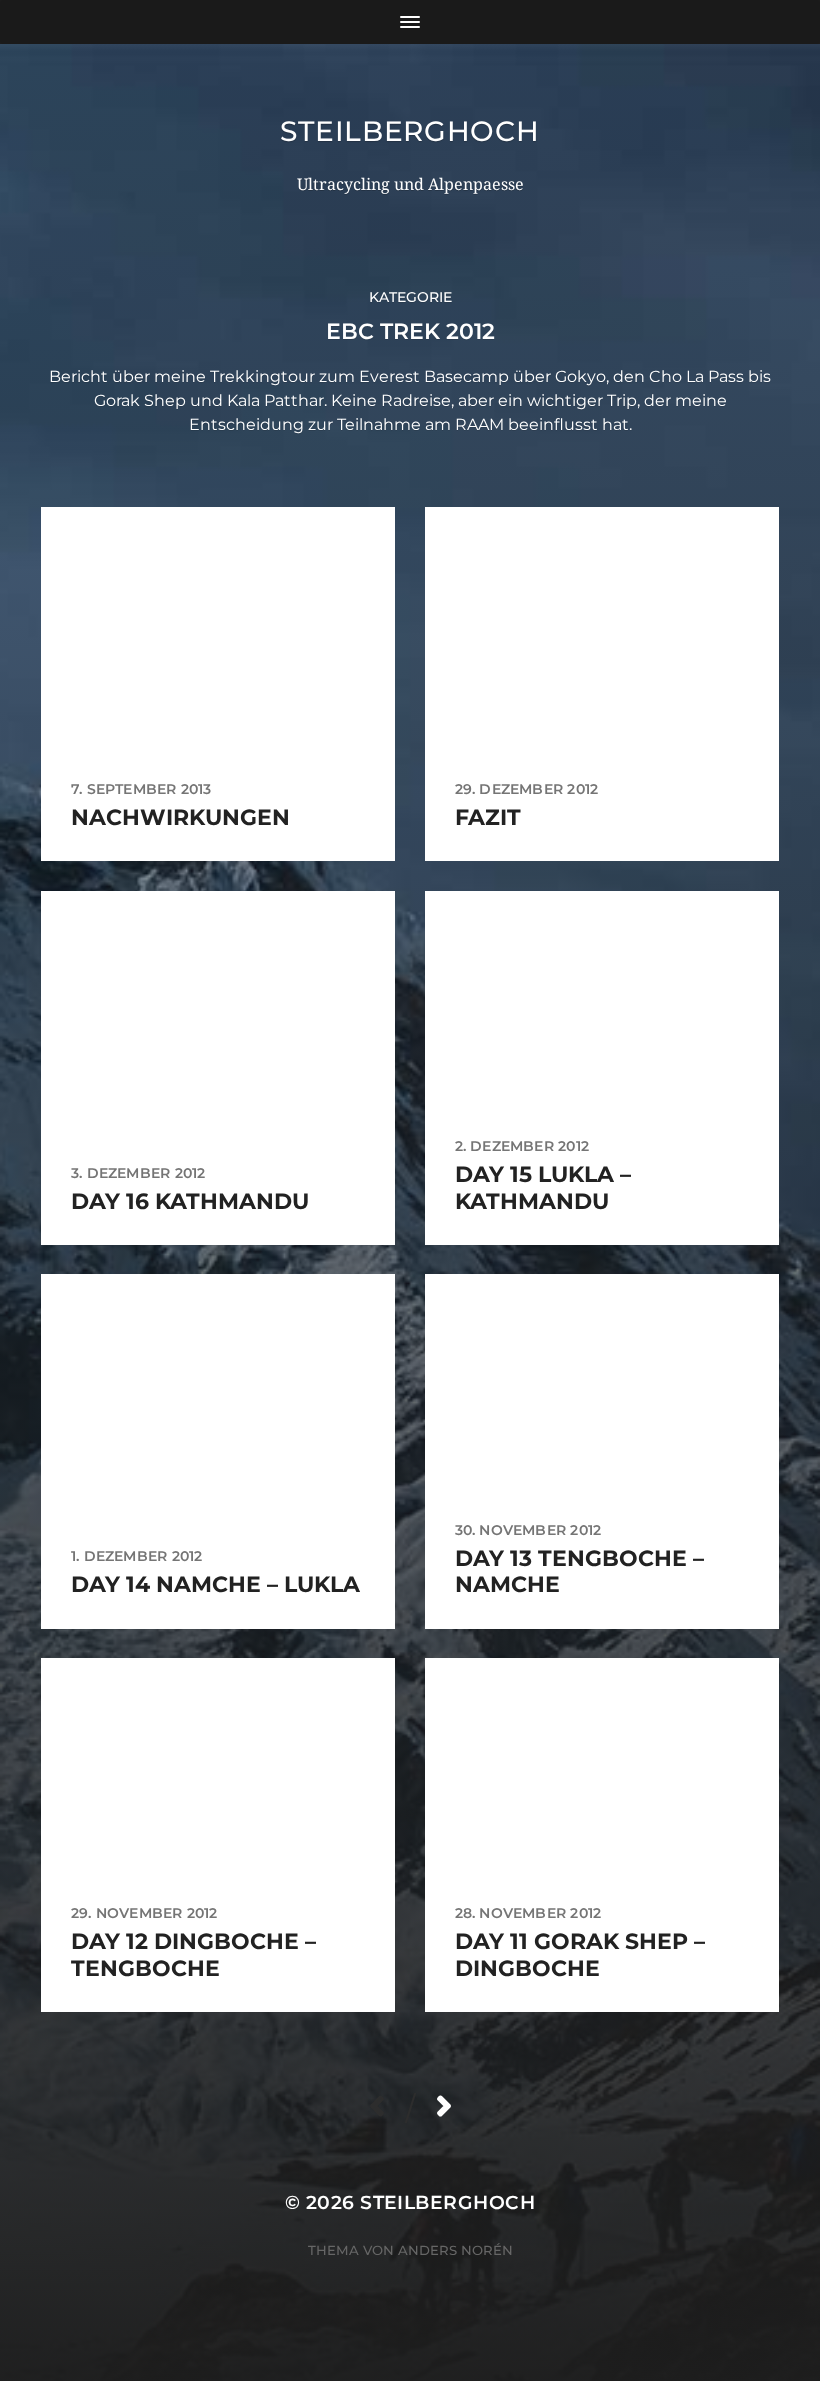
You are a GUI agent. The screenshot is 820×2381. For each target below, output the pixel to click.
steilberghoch (409, 131)
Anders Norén (455, 2250)
